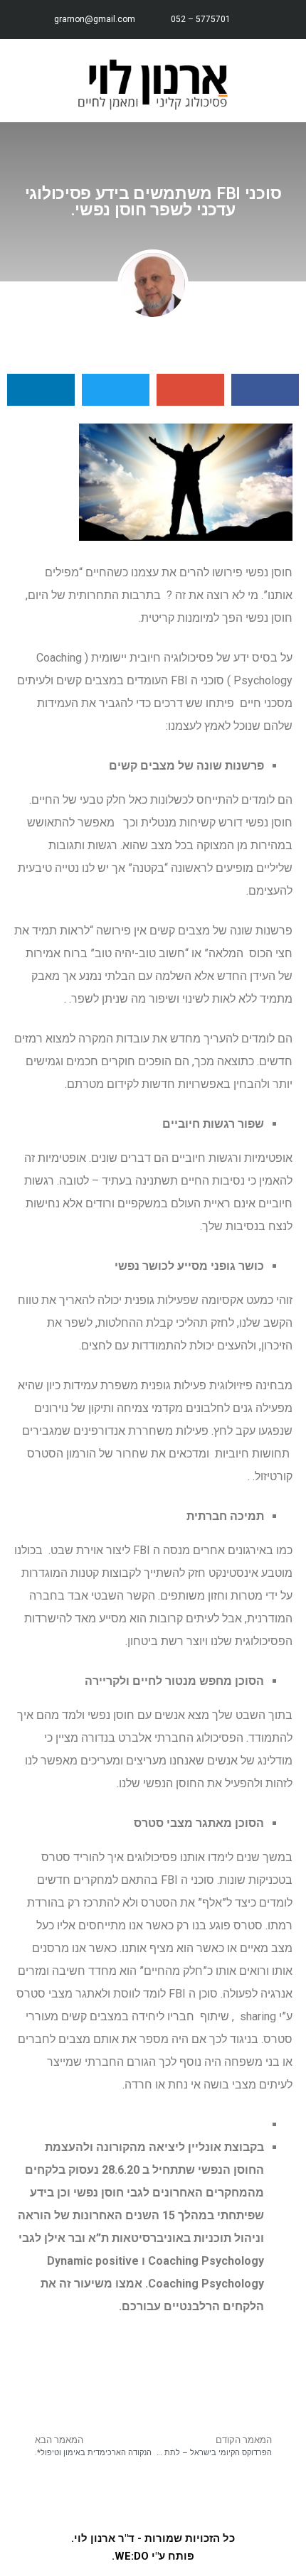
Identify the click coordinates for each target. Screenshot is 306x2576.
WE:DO (132, 2556)
